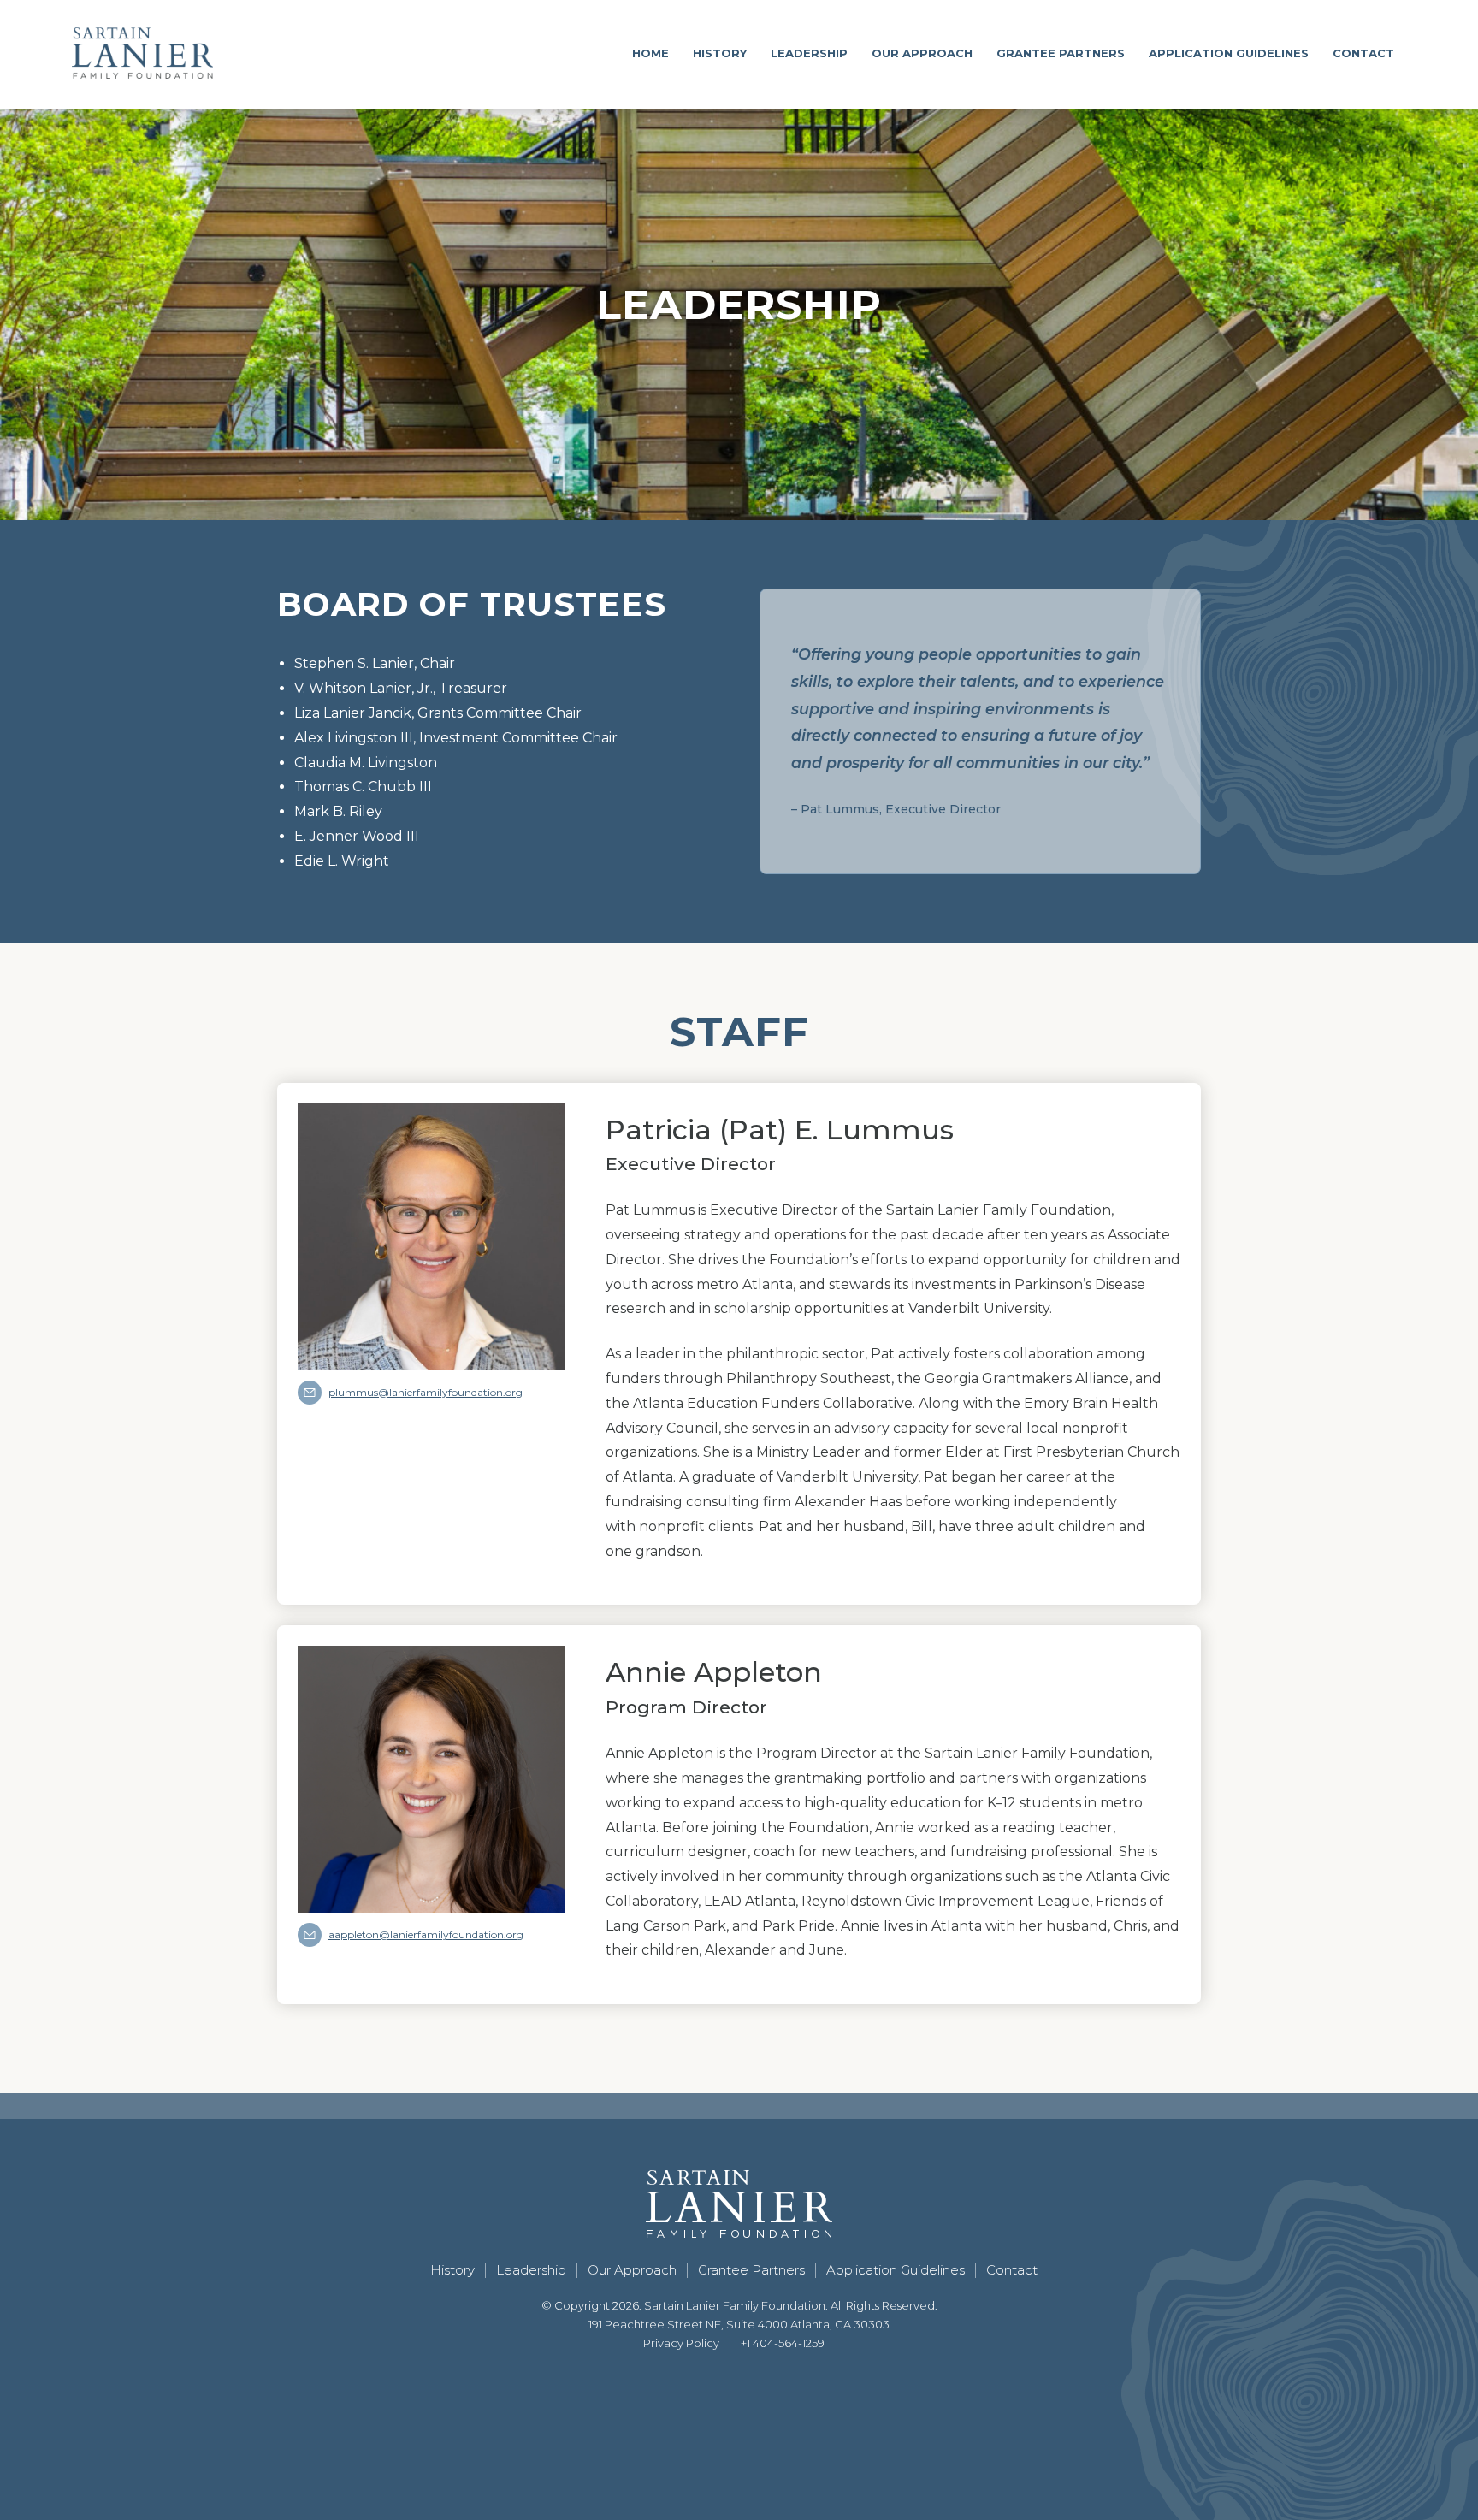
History (720, 53)
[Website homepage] (142, 53)
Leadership (809, 53)
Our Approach (922, 53)
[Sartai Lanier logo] (739, 2204)
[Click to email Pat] (310, 1393)
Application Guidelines (1229, 53)
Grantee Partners (1061, 53)
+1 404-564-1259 (783, 2343)
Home (650, 53)
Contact (1363, 53)
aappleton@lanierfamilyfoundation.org (426, 1934)
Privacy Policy (681, 2343)
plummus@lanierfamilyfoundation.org (426, 1392)
